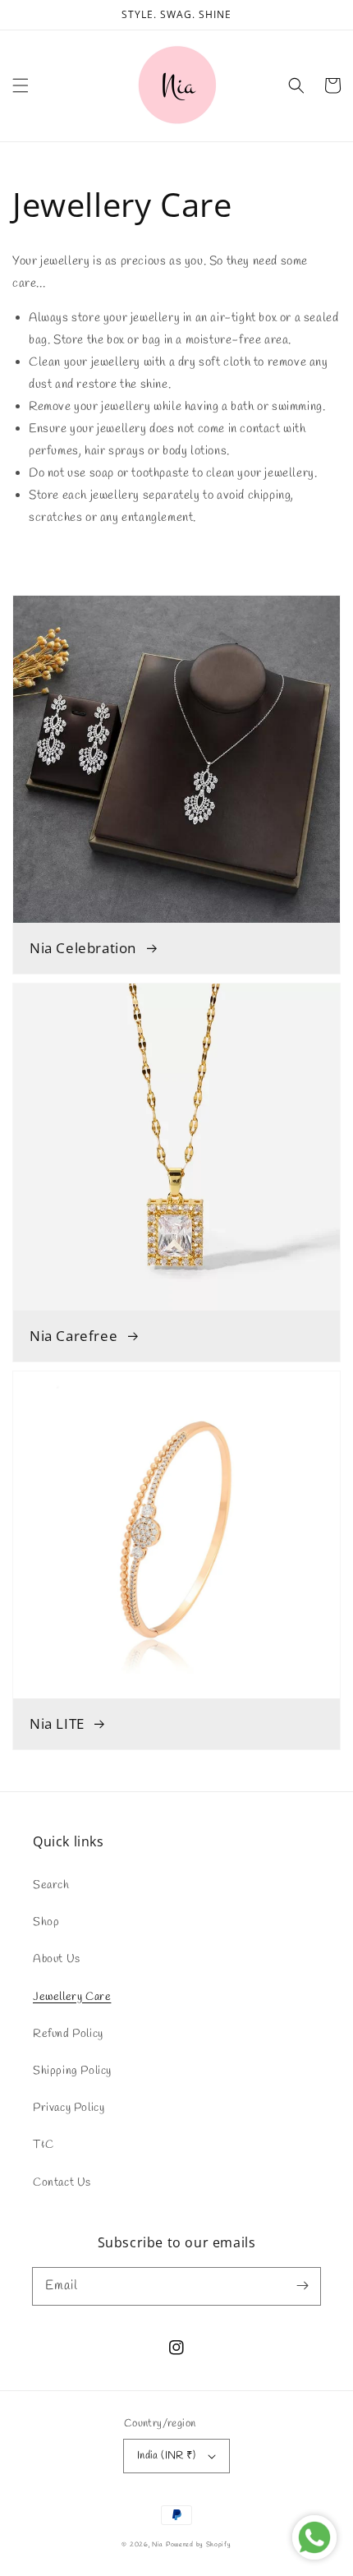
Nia (158, 2544)
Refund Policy (68, 2034)
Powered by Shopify (199, 2544)
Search (51, 1885)
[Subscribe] (302, 2286)
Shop (46, 1922)
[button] (21, 85)
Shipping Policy (72, 2071)
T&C (44, 2145)
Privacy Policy (69, 2108)
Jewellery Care (72, 1997)
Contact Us (62, 2183)
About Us (57, 1959)
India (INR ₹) (166, 2456)
